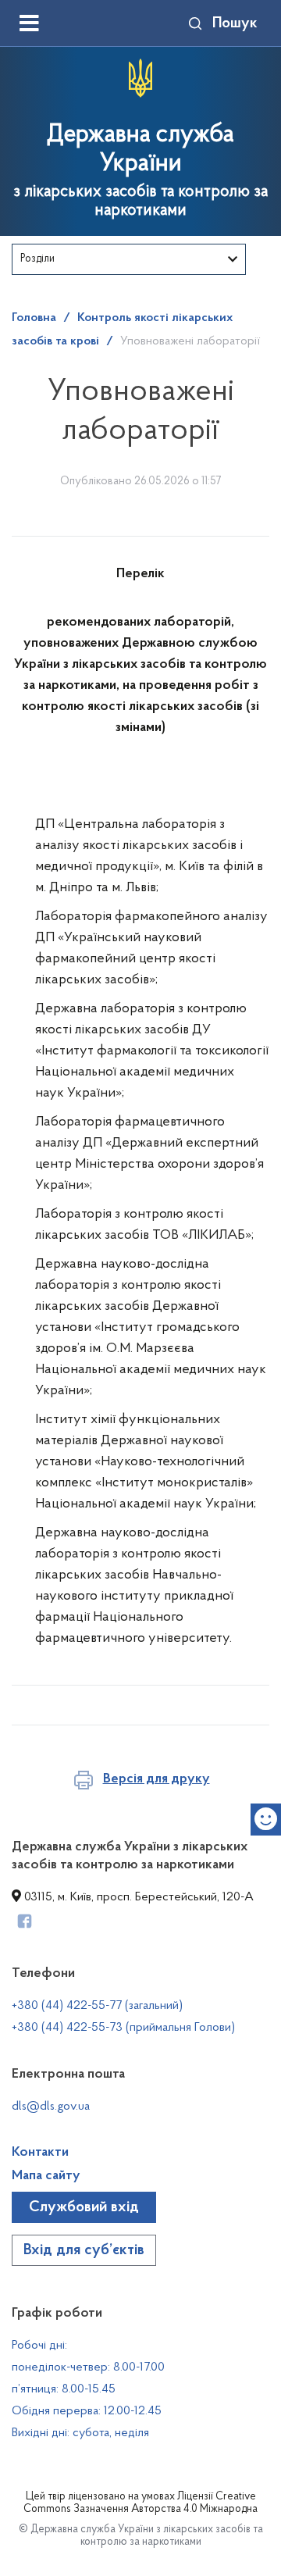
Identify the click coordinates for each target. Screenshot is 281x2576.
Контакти (40, 2153)
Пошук (235, 23)
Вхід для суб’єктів (84, 2250)
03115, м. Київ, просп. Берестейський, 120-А (137, 1897)
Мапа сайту (46, 2176)
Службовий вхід (84, 2207)
